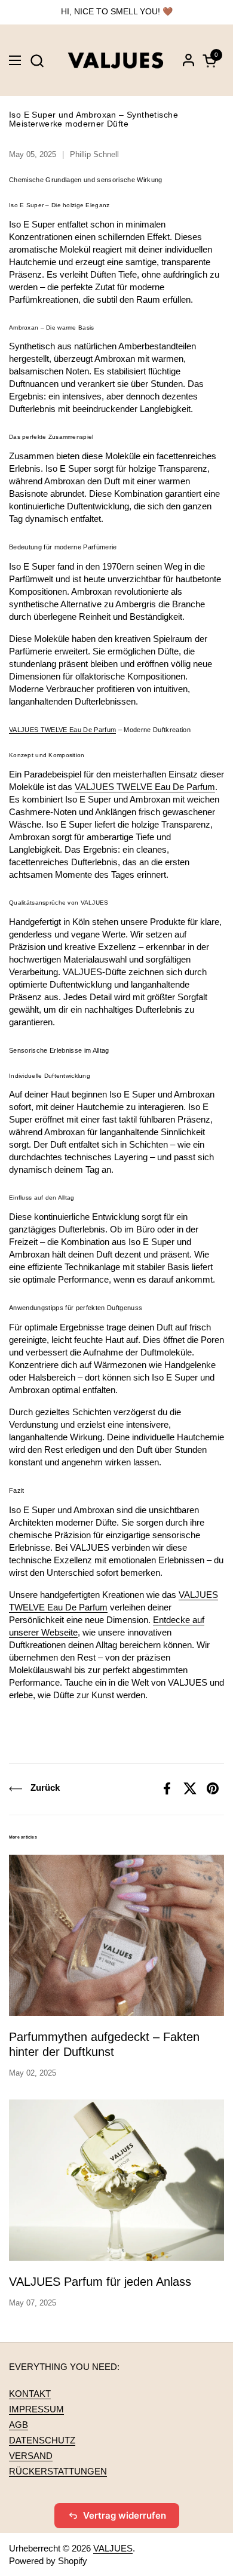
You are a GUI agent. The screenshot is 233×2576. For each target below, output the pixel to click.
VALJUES (113, 2548)
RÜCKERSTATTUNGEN (58, 2471)
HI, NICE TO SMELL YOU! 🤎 (117, 12)
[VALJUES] (115, 60)
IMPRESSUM (36, 2409)
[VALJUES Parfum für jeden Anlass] (116, 2180)
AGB (19, 2425)
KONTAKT (30, 2394)
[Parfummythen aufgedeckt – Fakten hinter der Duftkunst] (116, 1935)
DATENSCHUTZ (42, 2440)
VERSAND (31, 2456)
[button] (37, 61)
